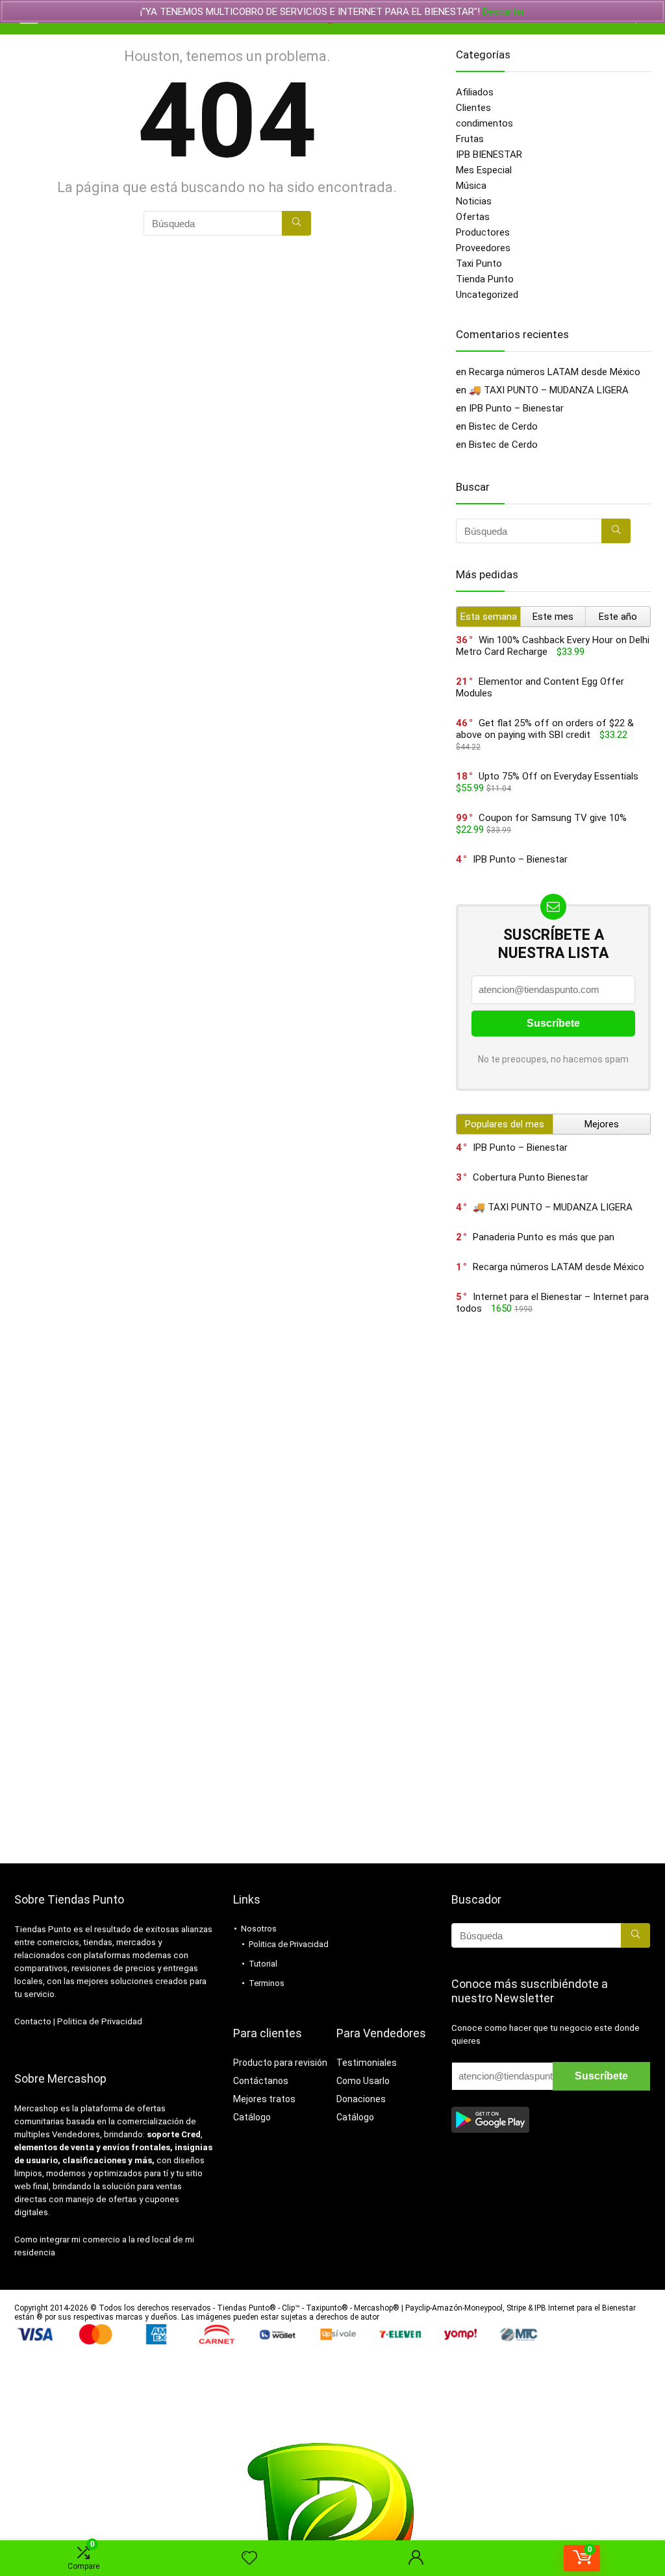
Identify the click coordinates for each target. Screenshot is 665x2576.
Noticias (474, 201)
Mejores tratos (264, 2099)
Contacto (33, 2021)
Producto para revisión (280, 2063)
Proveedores (483, 248)
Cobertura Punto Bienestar (531, 1177)
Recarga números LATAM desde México (555, 372)
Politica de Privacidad (100, 2021)
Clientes (473, 108)
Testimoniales (367, 2063)
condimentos (484, 123)
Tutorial (263, 1964)
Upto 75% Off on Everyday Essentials (558, 776)
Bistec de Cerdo (503, 426)
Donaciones (361, 2099)
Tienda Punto (485, 279)
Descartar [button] (504, 12)
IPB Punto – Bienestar (516, 408)
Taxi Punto (479, 264)
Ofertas (473, 217)
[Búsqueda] (296, 223)
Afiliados (475, 92)
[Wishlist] (249, 2558)
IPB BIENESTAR (489, 154)
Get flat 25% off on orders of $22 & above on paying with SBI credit (545, 729)
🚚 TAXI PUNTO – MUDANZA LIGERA (549, 390)
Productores (483, 232)
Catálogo (252, 2117)
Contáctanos (261, 2081)
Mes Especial (484, 170)
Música (471, 186)
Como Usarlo (363, 2081)
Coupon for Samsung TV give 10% (553, 818)
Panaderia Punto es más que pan (544, 1237)
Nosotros (259, 1929)
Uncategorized (487, 295)
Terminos (267, 1983)
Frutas (470, 139)
